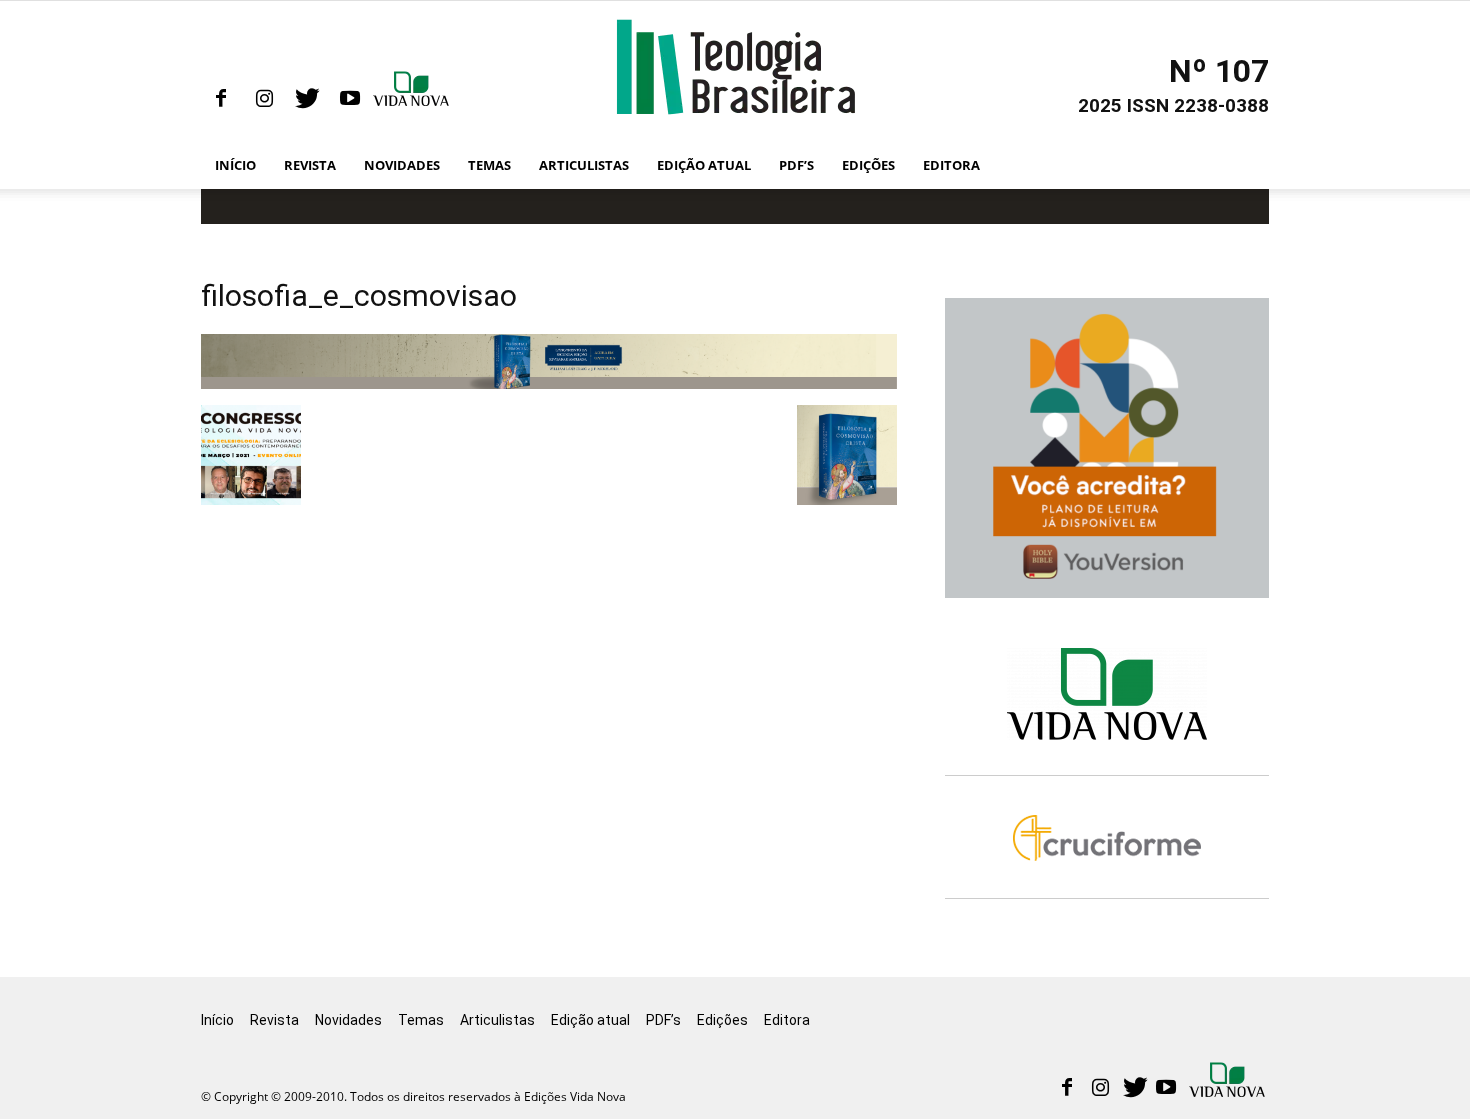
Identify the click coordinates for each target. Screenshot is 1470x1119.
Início (235, 165)
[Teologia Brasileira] (735, 67)
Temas (489, 165)
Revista (310, 165)
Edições (868, 165)
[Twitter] (307, 99)
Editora (951, 165)
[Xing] (413, 99)
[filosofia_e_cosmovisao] (549, 384)
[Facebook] (221, 99)
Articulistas (584, 165)
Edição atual (704, 165)
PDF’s (796, 165)
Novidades (402, 165)
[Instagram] (264, 99)
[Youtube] (350, 99)
